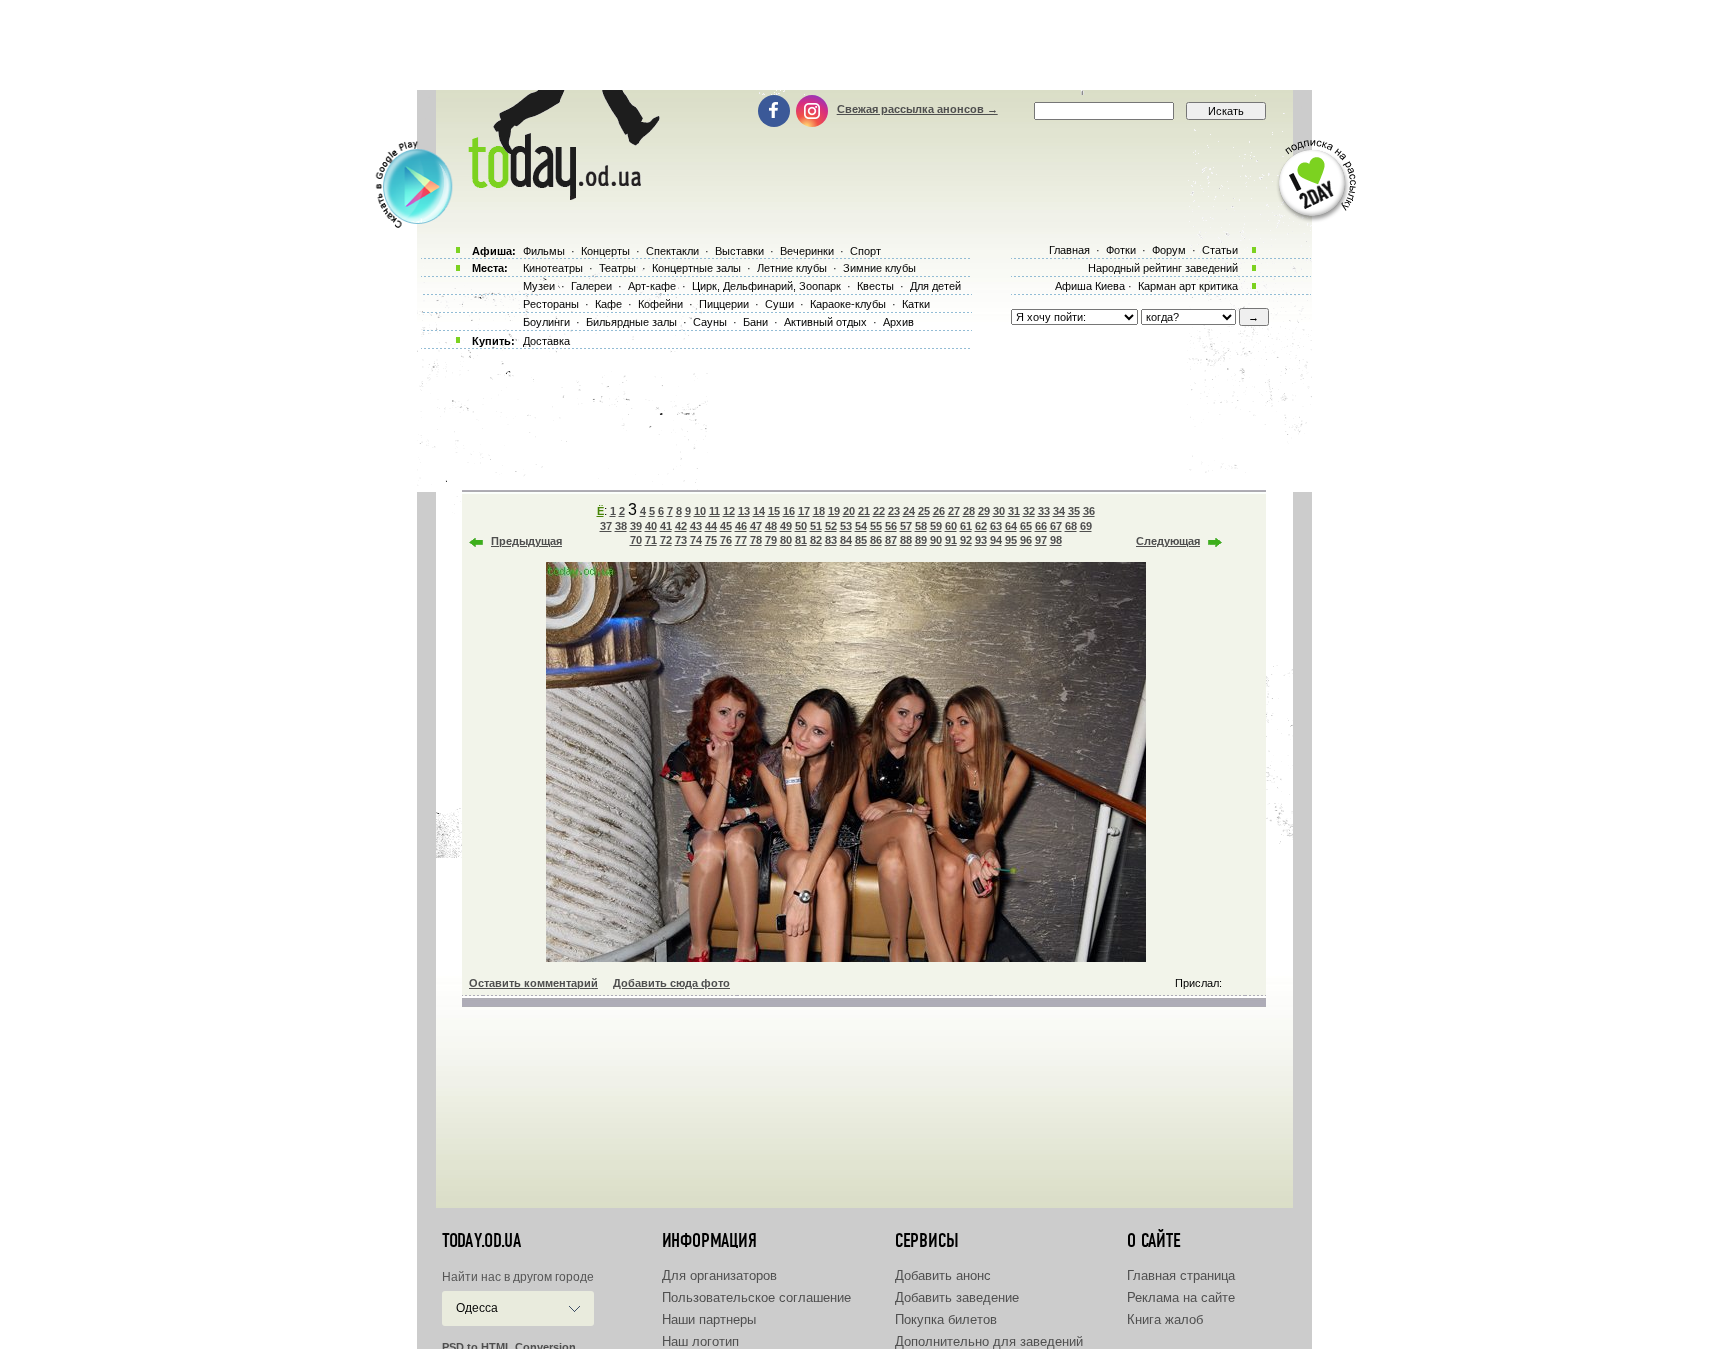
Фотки (1121, 250)
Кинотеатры (553, 268)
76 (726, 540)
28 (969, 511)
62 (981, 526)
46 (741, 526)
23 (894, 511)
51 (816, 526)
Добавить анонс (943, 1275)
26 (939, 511)
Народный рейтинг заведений (1163, 268)
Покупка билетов (946, 1319)
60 (951, 526)
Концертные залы (696, 268)
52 (831, 526)
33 (1044, 511)
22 (879, 511)
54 (861, 526)
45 (726, 526)
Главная (1069, 250)
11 (714, 511)
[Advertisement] (864, 45)
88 (906, 540)
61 (966, 526)
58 (921, 526)
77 (741, 540)
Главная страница (1181, 1275)
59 (936, 526)
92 (966, 540)
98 (1056, 540)
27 (954, 511)
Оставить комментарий (533, 983)
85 (861, 540)
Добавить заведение (957, 1297)
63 (996, 526)
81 (801, 540)
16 (789, 511)
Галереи (591, 286)
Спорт (865, 251)
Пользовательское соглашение (756, 1297)
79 (771, 540)
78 (756, 540)
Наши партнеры (709, 1319)
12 (729, 511)
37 (606, 526)
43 (696, 526)
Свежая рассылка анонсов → (917, 109)
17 (804, 511)
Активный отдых (825, 322)
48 (771, 526)
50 (801, 526)
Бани (755, 322)
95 (1011, 540)
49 (786, 526)
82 (816, 540)
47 (756, 526)
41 (666, 526)
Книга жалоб (1165, 1319)
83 (831, 540)
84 (846, 540)
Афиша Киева (1090, 286)
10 (700, 511)
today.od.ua (481, 1241)
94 (996, 540)
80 (786, 540)
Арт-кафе (652, 286)
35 (1074, 511)
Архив (898, 322)
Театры (617, 268)
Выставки (739, 251)
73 (681, 540)
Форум (1169, 250)
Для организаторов (719, 1275)
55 (876, 526)
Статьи (1220, 250)
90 (936, 540)
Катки (916, 304)
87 (891, 540)
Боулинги (546, 322)
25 (924, 511)
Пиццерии (724, 304)
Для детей (935, 286)
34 (1059, 511)
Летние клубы (792, 268)
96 (1026, 540)
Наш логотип (700, 1341)
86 (876, 540)
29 (984, 511)
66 (1041, 526)
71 (651, 540)
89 (921, 540)
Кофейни (660, 304)
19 (834, 511)
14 (759, 511)
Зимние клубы (879, 268)
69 (1086, 526)
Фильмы (544, 251)
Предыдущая (526, 541)
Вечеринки (807, 251)
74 (696, 540)
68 (1071, 526)
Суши (779, 304)
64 (1011, 526)
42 (681, 526)
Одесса (477, 1308)
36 (1089, 511)
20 (849, 511)
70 (636, 540)
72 (666, 540)
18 (819, 511)
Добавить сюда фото (671, 983)
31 (1014, 511)
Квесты (875, 286)
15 (774, 511)
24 (909, 511)
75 (711, 540)
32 (1029, 511)
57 (906, 526)
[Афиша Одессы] (560, 195)
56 (891, 526)
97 (1041, 540)
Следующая (1168, 541)
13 (744, 511)
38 (621, 526)
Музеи (539, 286)
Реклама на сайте (1181, 1297)
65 (1026, 526)
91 (951, 540)
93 (981, 540)
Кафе (608, 304)
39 (636, 526)
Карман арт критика (1188, 286)
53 (846, 526)
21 (864, 511)
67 (1056, 526)
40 (651, 526)
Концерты (605, 251)
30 (999, 511)
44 (711, 526)
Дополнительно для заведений (989, 1341)
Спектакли (672, 251)
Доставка (546, 341)
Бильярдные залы (631, 322)
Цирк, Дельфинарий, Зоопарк (766, 286)
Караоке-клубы (848, 304)
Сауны (710, 322)
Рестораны (551, 304)
